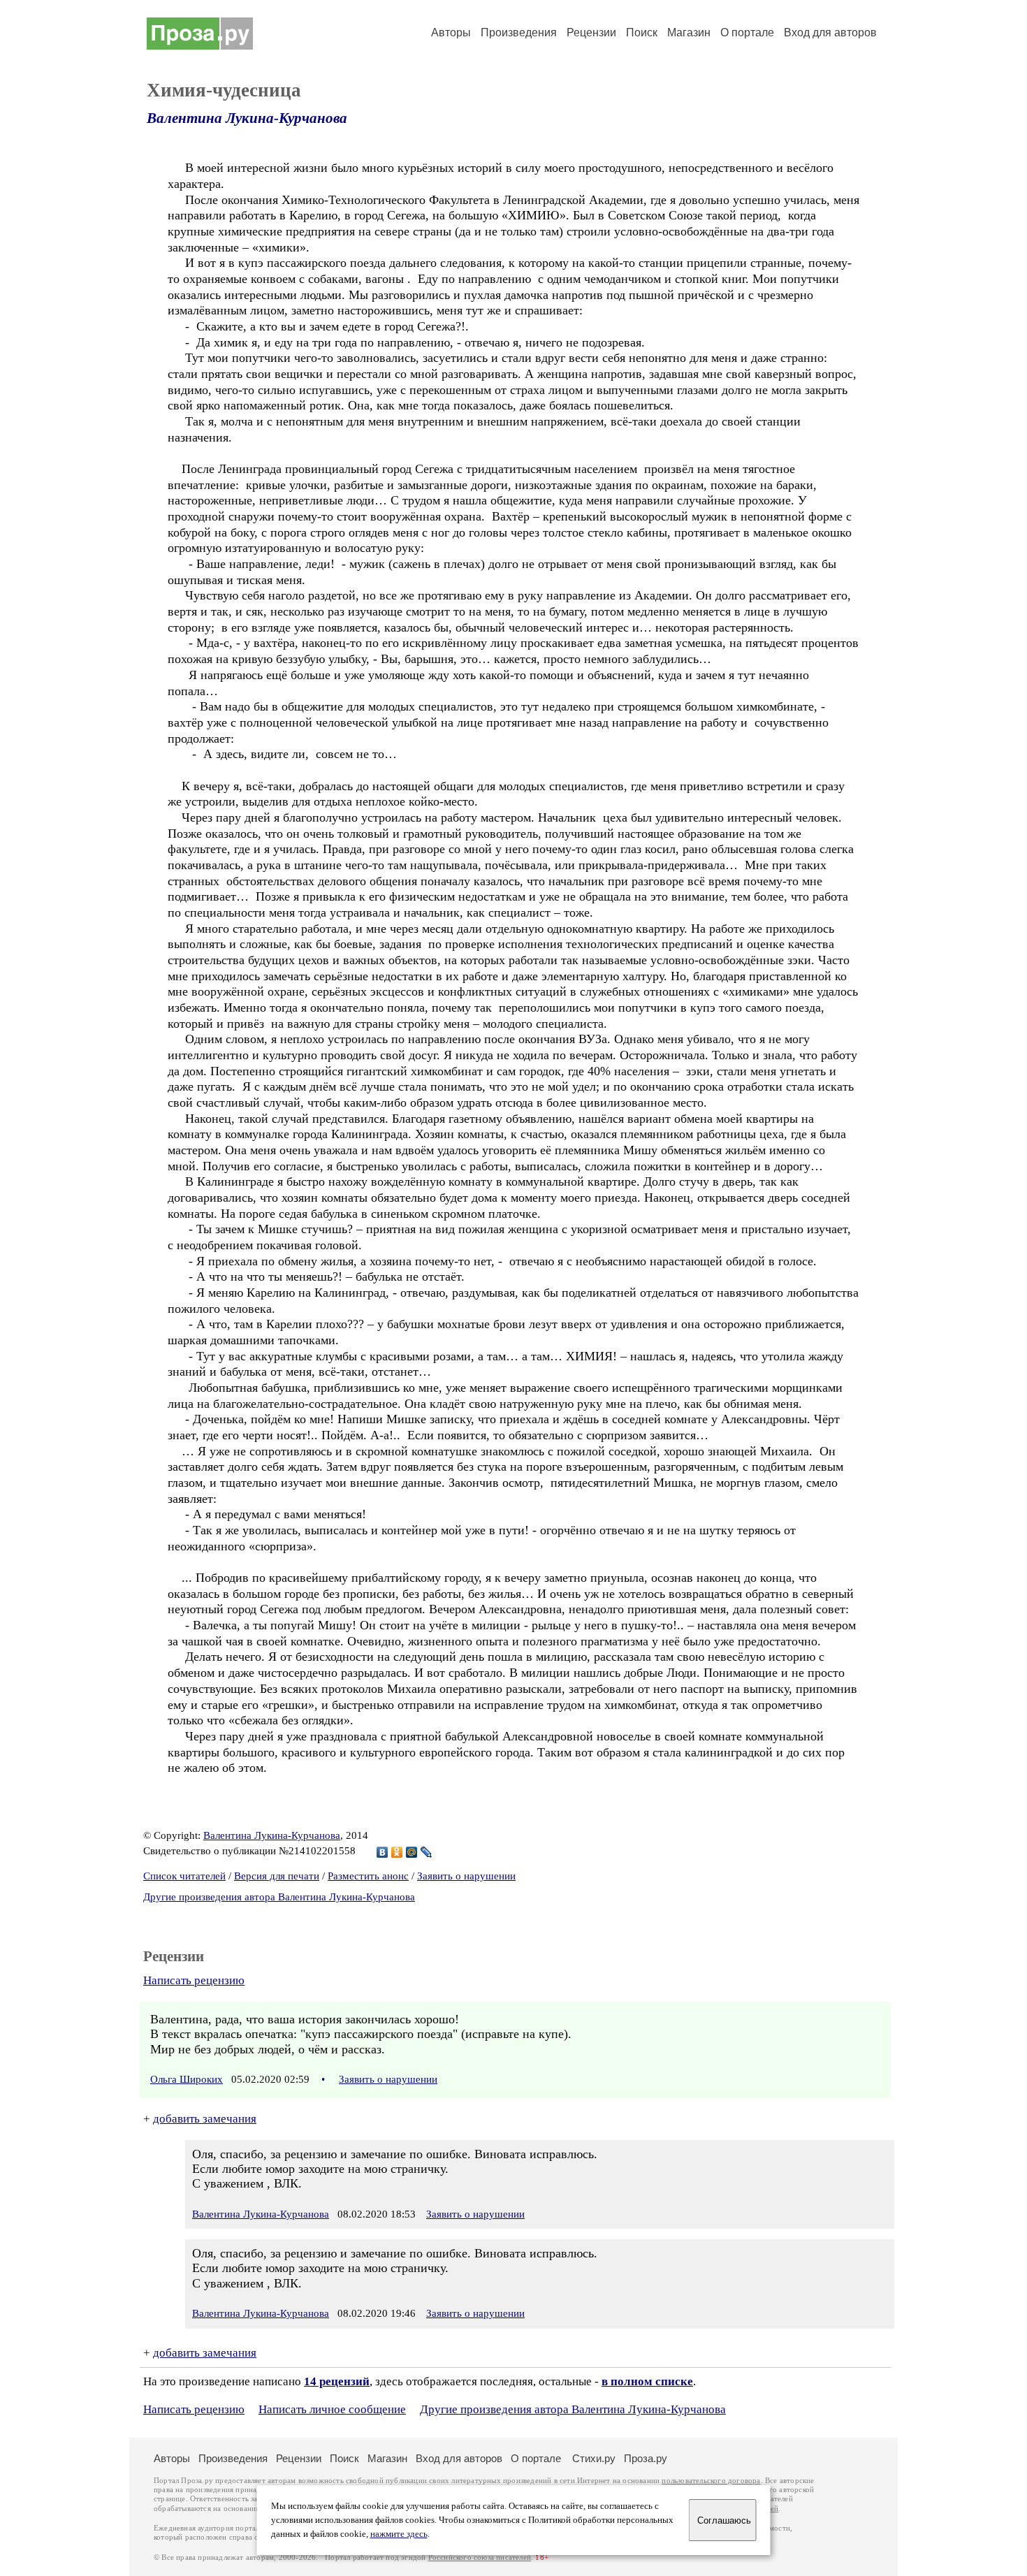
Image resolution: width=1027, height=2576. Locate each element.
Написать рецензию (194, 1980)
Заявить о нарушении (466, 1876)
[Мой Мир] (412, 1852)
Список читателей (184, 1876)
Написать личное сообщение (332, 2409)
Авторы (451, 32)
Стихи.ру (594, 2458)
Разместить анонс (368, 1876)
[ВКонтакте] (383, 1852)
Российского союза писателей (480, 2557)
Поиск (642, 32)
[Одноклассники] (397, 1852)
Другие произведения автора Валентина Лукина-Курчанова (279, 1897)
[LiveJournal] (427, 1852)
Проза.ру (646, 2458)
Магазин (689, 32)
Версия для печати (277, 1876)
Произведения (519, 32)
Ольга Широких (187, 2079)
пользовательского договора (711, 2481)
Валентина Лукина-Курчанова (247, 118)
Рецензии (591, 32)
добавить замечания (205, 2119)
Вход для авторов (830, 32)
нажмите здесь (399, 2534)
